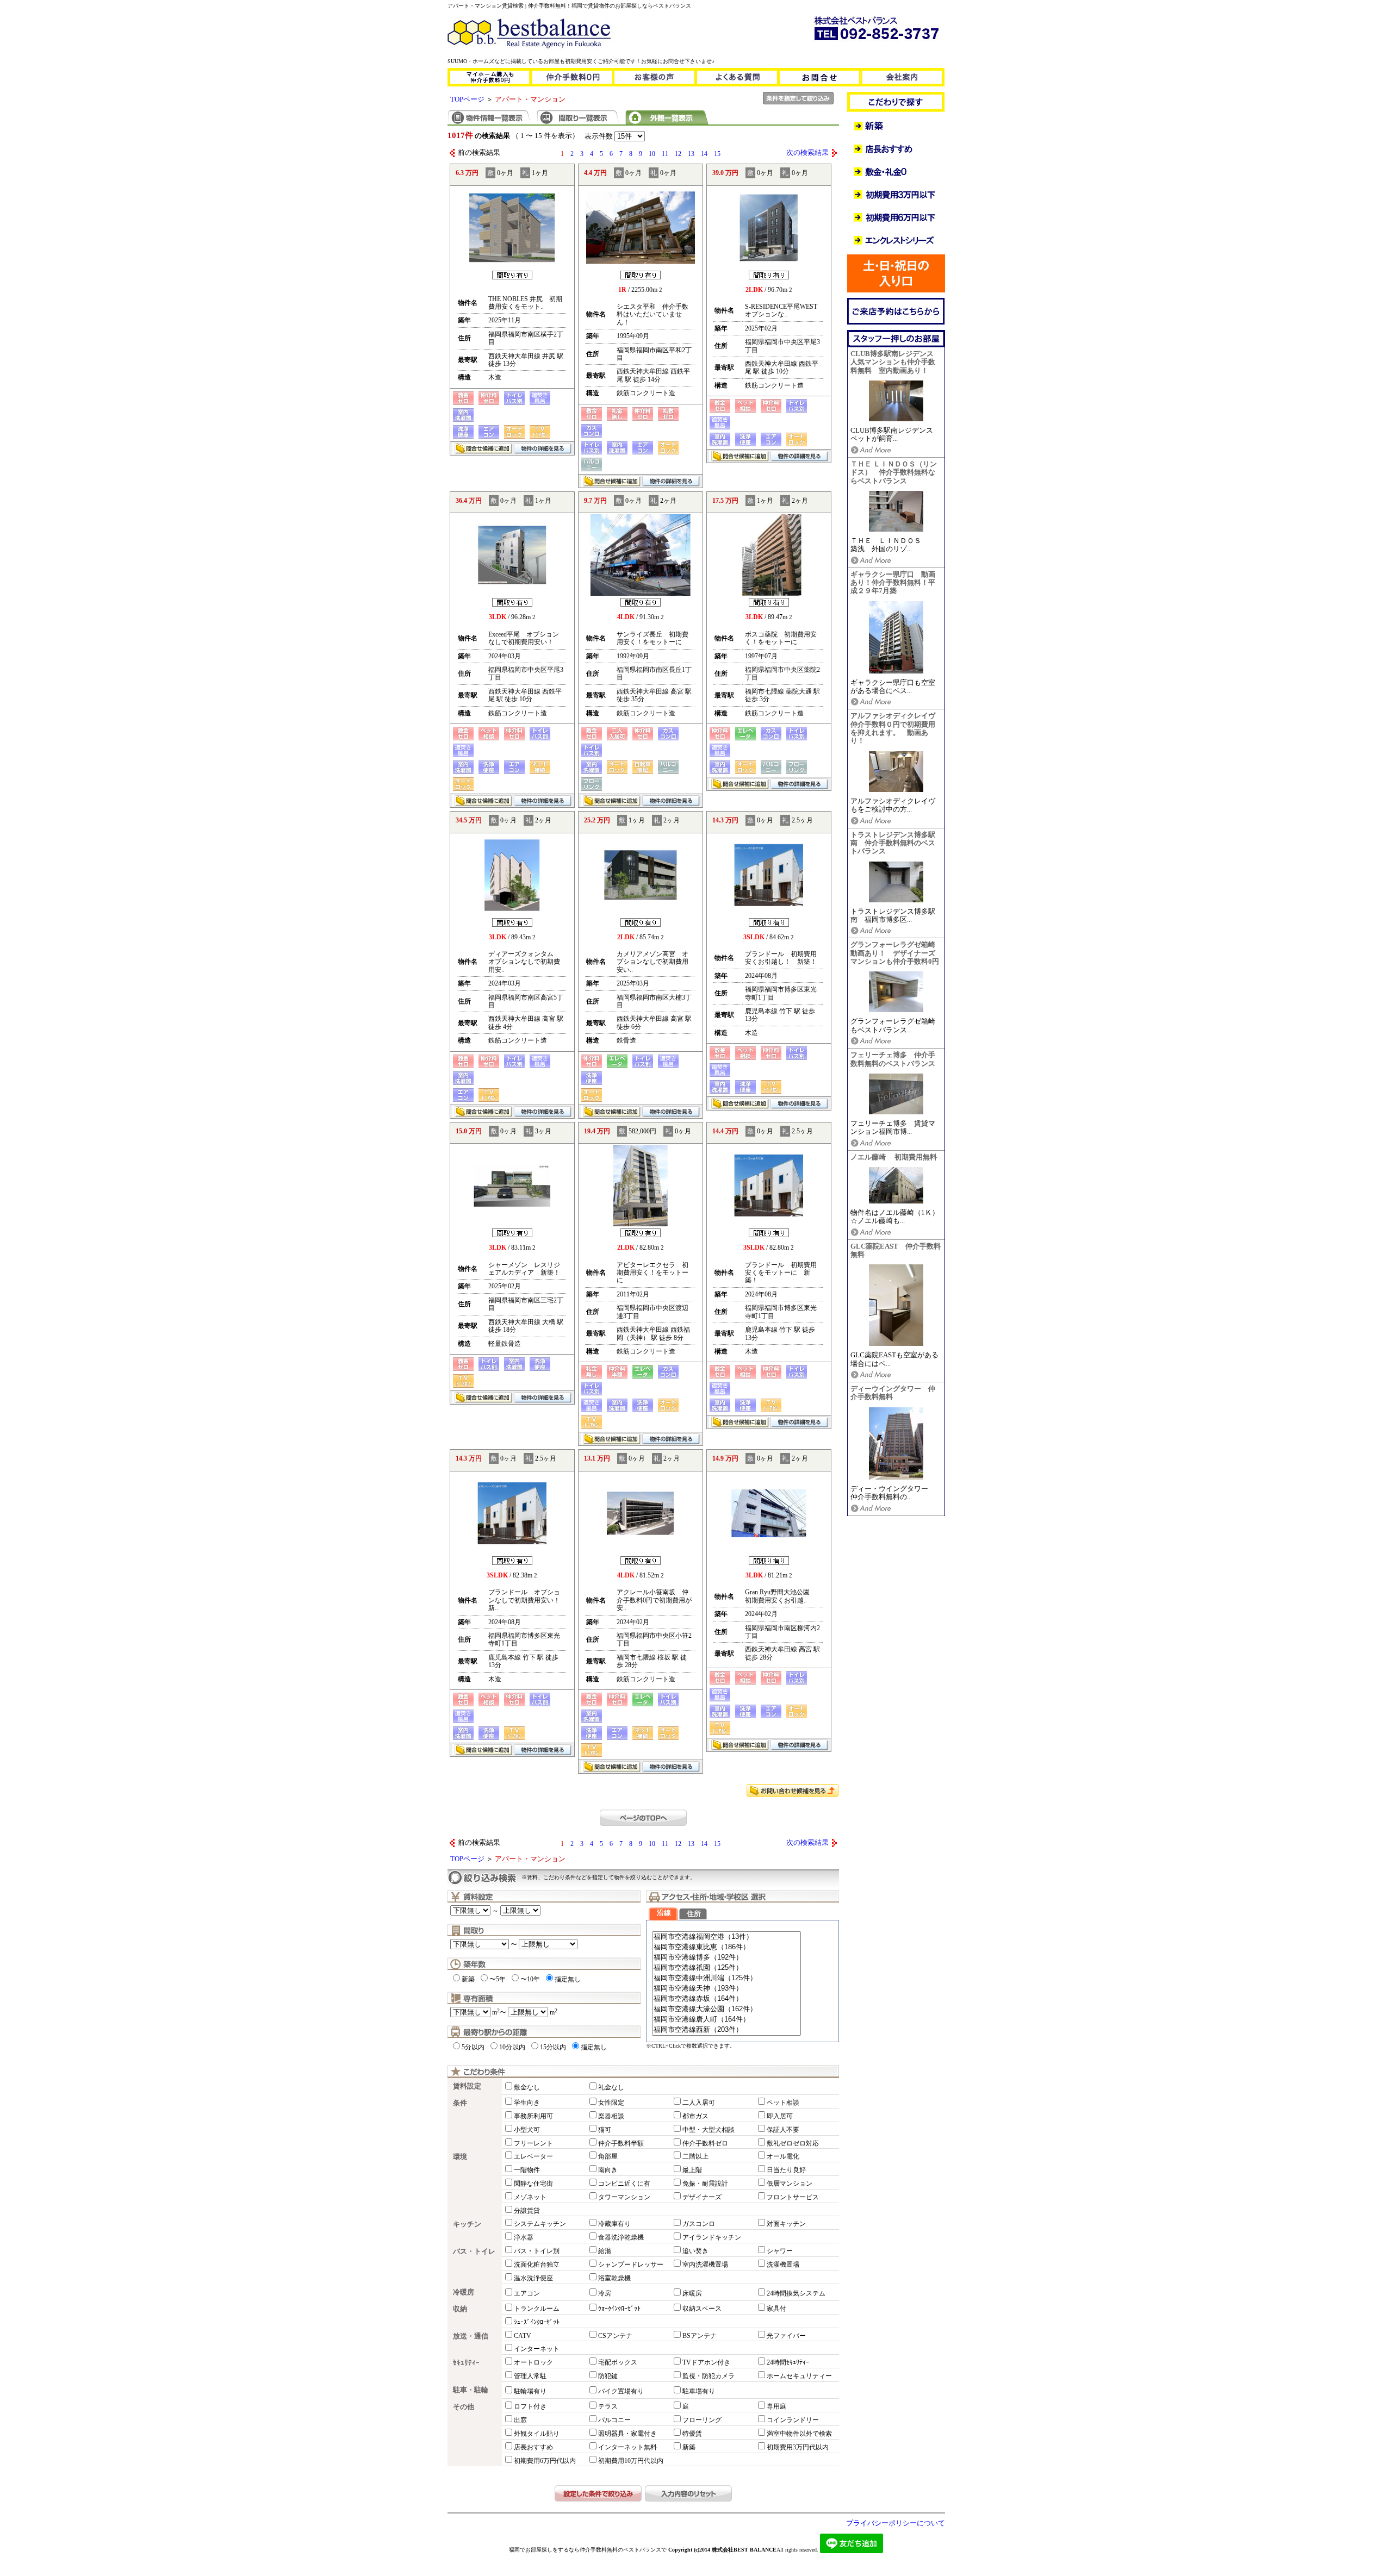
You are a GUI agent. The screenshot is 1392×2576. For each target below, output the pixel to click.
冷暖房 (464, 2292)
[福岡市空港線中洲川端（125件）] (726, 1978)
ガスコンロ (699, 2224)
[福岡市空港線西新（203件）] (726, 2030)
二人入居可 (699, 2103)
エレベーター (533, 2156)
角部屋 (608, 2156)
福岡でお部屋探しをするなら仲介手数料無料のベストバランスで (588, 2550)
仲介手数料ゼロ (705, 2143)
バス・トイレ (474, 2251)
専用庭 (776, 2406)
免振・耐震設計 (705, 2184)
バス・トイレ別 (537, 2251)
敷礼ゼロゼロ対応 (793, 2143)
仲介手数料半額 (621, 2143)
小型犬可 (527, 2130)
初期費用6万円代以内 (545, 2461)
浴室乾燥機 (614, 2278)
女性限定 (611, 2103)
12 (678, 154)
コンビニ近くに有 (624, 2184)
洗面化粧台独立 (537, 2265)
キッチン (467, 2224)
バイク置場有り (621, 2391)
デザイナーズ (702, 2197)
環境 (460, 2157)
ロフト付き (530, 2406)
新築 (468, 1979)
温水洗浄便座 (533, 2278)
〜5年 (498, 1979)
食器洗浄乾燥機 (621, 2237)
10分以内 (512, 2047)
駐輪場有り (530, 2391)
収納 (460, 2309)
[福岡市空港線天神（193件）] (726, 1989)
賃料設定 (467, 2086)
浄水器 (524, 2237)
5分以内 (473, 2047)
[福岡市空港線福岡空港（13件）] (726, 1937)
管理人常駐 (530, 2376)
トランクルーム (537, 2309)
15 (717, 154)
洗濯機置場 (783, 2265)
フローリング (702, 2420)
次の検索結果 (807, 153)
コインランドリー (793, 2420)
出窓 (520, 2420)
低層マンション (790, 2184)
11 (665, 154)
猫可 (605, 2130)
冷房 (605, 2293)
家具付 (776, 2309)
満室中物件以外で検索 (799, 2434)
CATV (523, 2336)
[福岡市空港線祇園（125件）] (726, 1968)
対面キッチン (786, 2224)
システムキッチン (540, 2224)
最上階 (692, 2170)
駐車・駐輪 (471, 2390)
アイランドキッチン (712, 2237)
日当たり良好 (786, 2170)
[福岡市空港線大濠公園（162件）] (726, 2009)
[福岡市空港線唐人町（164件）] (726, 2020)
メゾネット (530, 2197)
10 (652, 154)
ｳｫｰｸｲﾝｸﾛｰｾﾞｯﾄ (619, 2309)
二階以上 (695, 2156)
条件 (460, 2103)
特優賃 (692, 2434)
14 (704, 154)
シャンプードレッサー (631, 2265)
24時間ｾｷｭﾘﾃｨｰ (788, 2362)
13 (691, 154)
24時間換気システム (796, 2293)
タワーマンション (624, 2197)
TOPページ (467, 99)
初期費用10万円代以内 (631, 2461)
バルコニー (614, 2420)
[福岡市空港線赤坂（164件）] (726, 1999)
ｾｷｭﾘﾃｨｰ (466, 2363)
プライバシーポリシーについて (896, 2523)
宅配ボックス (618, 2362)
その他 (464, 2407)
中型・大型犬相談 (709, 2130)
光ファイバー (786, 2336)
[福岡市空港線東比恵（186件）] (726, 1947)
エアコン (527, 2293)
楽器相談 (611, 2116)
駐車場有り (699, 2391)
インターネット (537, 2349)
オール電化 (783, 2156)
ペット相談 (783, 2103)
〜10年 (530, 1979)
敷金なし (527, 2087)
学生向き (527, 2103)
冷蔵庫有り (614, 2224)
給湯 (605, 2251)
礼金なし (611, 2087)
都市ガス (695, 2116)
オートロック (533, 2362)
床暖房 (692, 2293)
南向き (608, 2170)
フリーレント (533, 2143)
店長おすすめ (533, 2447)
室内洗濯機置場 (705, 2265)
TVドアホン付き (706, 2362)
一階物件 (527, 2170)
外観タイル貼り (537, 2434)
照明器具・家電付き (627, 2434)
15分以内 (553, 2047)
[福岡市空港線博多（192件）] (726, 1958)
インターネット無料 (627, 2447)
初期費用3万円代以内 (798, 2447)
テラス (608, 2406)
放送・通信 (471, 2336)
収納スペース (702, 2309)
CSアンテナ (615, 2336)
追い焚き (695, 2251)
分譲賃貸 (527, 2211)
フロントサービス (793, 2197)
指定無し (568, 1979)
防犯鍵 (608, 2376)
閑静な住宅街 (533, 2184)
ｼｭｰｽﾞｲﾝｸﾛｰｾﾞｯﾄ (537, 2322)
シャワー (780, 2251)
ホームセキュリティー (799, 2376)
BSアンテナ (700, 2336)
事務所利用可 (533, 2116)
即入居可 (780, 2116)
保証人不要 (783, 2130)
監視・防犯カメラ (709, 2376)
